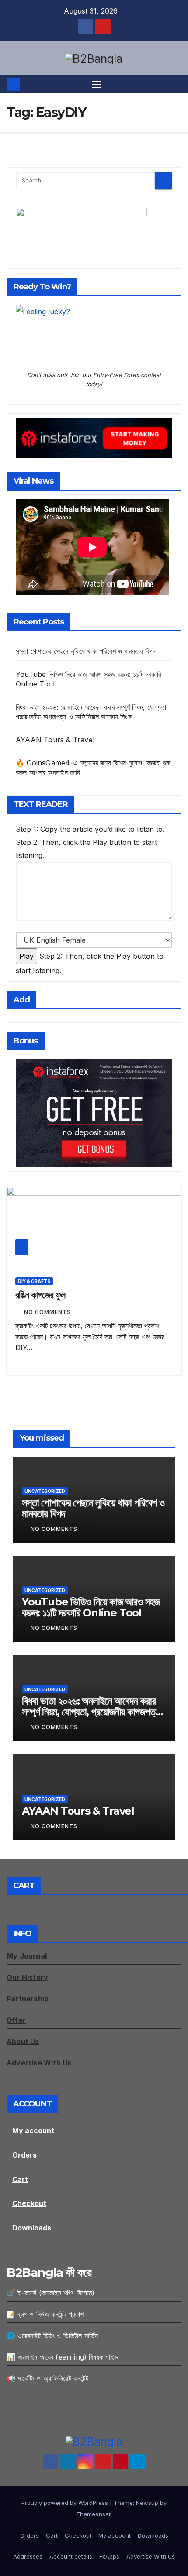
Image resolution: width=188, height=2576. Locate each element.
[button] (176, 84)
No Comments (47, 1312)
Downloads (32, 2228)
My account (33, 2130)
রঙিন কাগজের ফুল (40, 1295)
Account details (71, 2556)
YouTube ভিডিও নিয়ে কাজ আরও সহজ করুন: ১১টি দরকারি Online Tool (91, 1607)
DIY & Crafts (34, 1281)
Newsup (147, 2503)
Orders (24, 2155)
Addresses (28, 2556)
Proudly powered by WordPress (66, 2503)
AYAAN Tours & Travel (55, 740)
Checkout (29, 2203)
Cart (20, 2179)
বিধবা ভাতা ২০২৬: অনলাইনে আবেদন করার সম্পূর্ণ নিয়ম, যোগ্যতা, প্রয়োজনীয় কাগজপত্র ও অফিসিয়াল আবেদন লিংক (90, 1712)
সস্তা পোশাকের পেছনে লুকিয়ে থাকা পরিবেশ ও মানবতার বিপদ (86, 651)
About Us (23, 2041)
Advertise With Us (151, 2556)
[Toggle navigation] (97, 84)
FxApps (109, 2556)
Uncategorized (45, 1491)
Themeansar (93, 2514)
